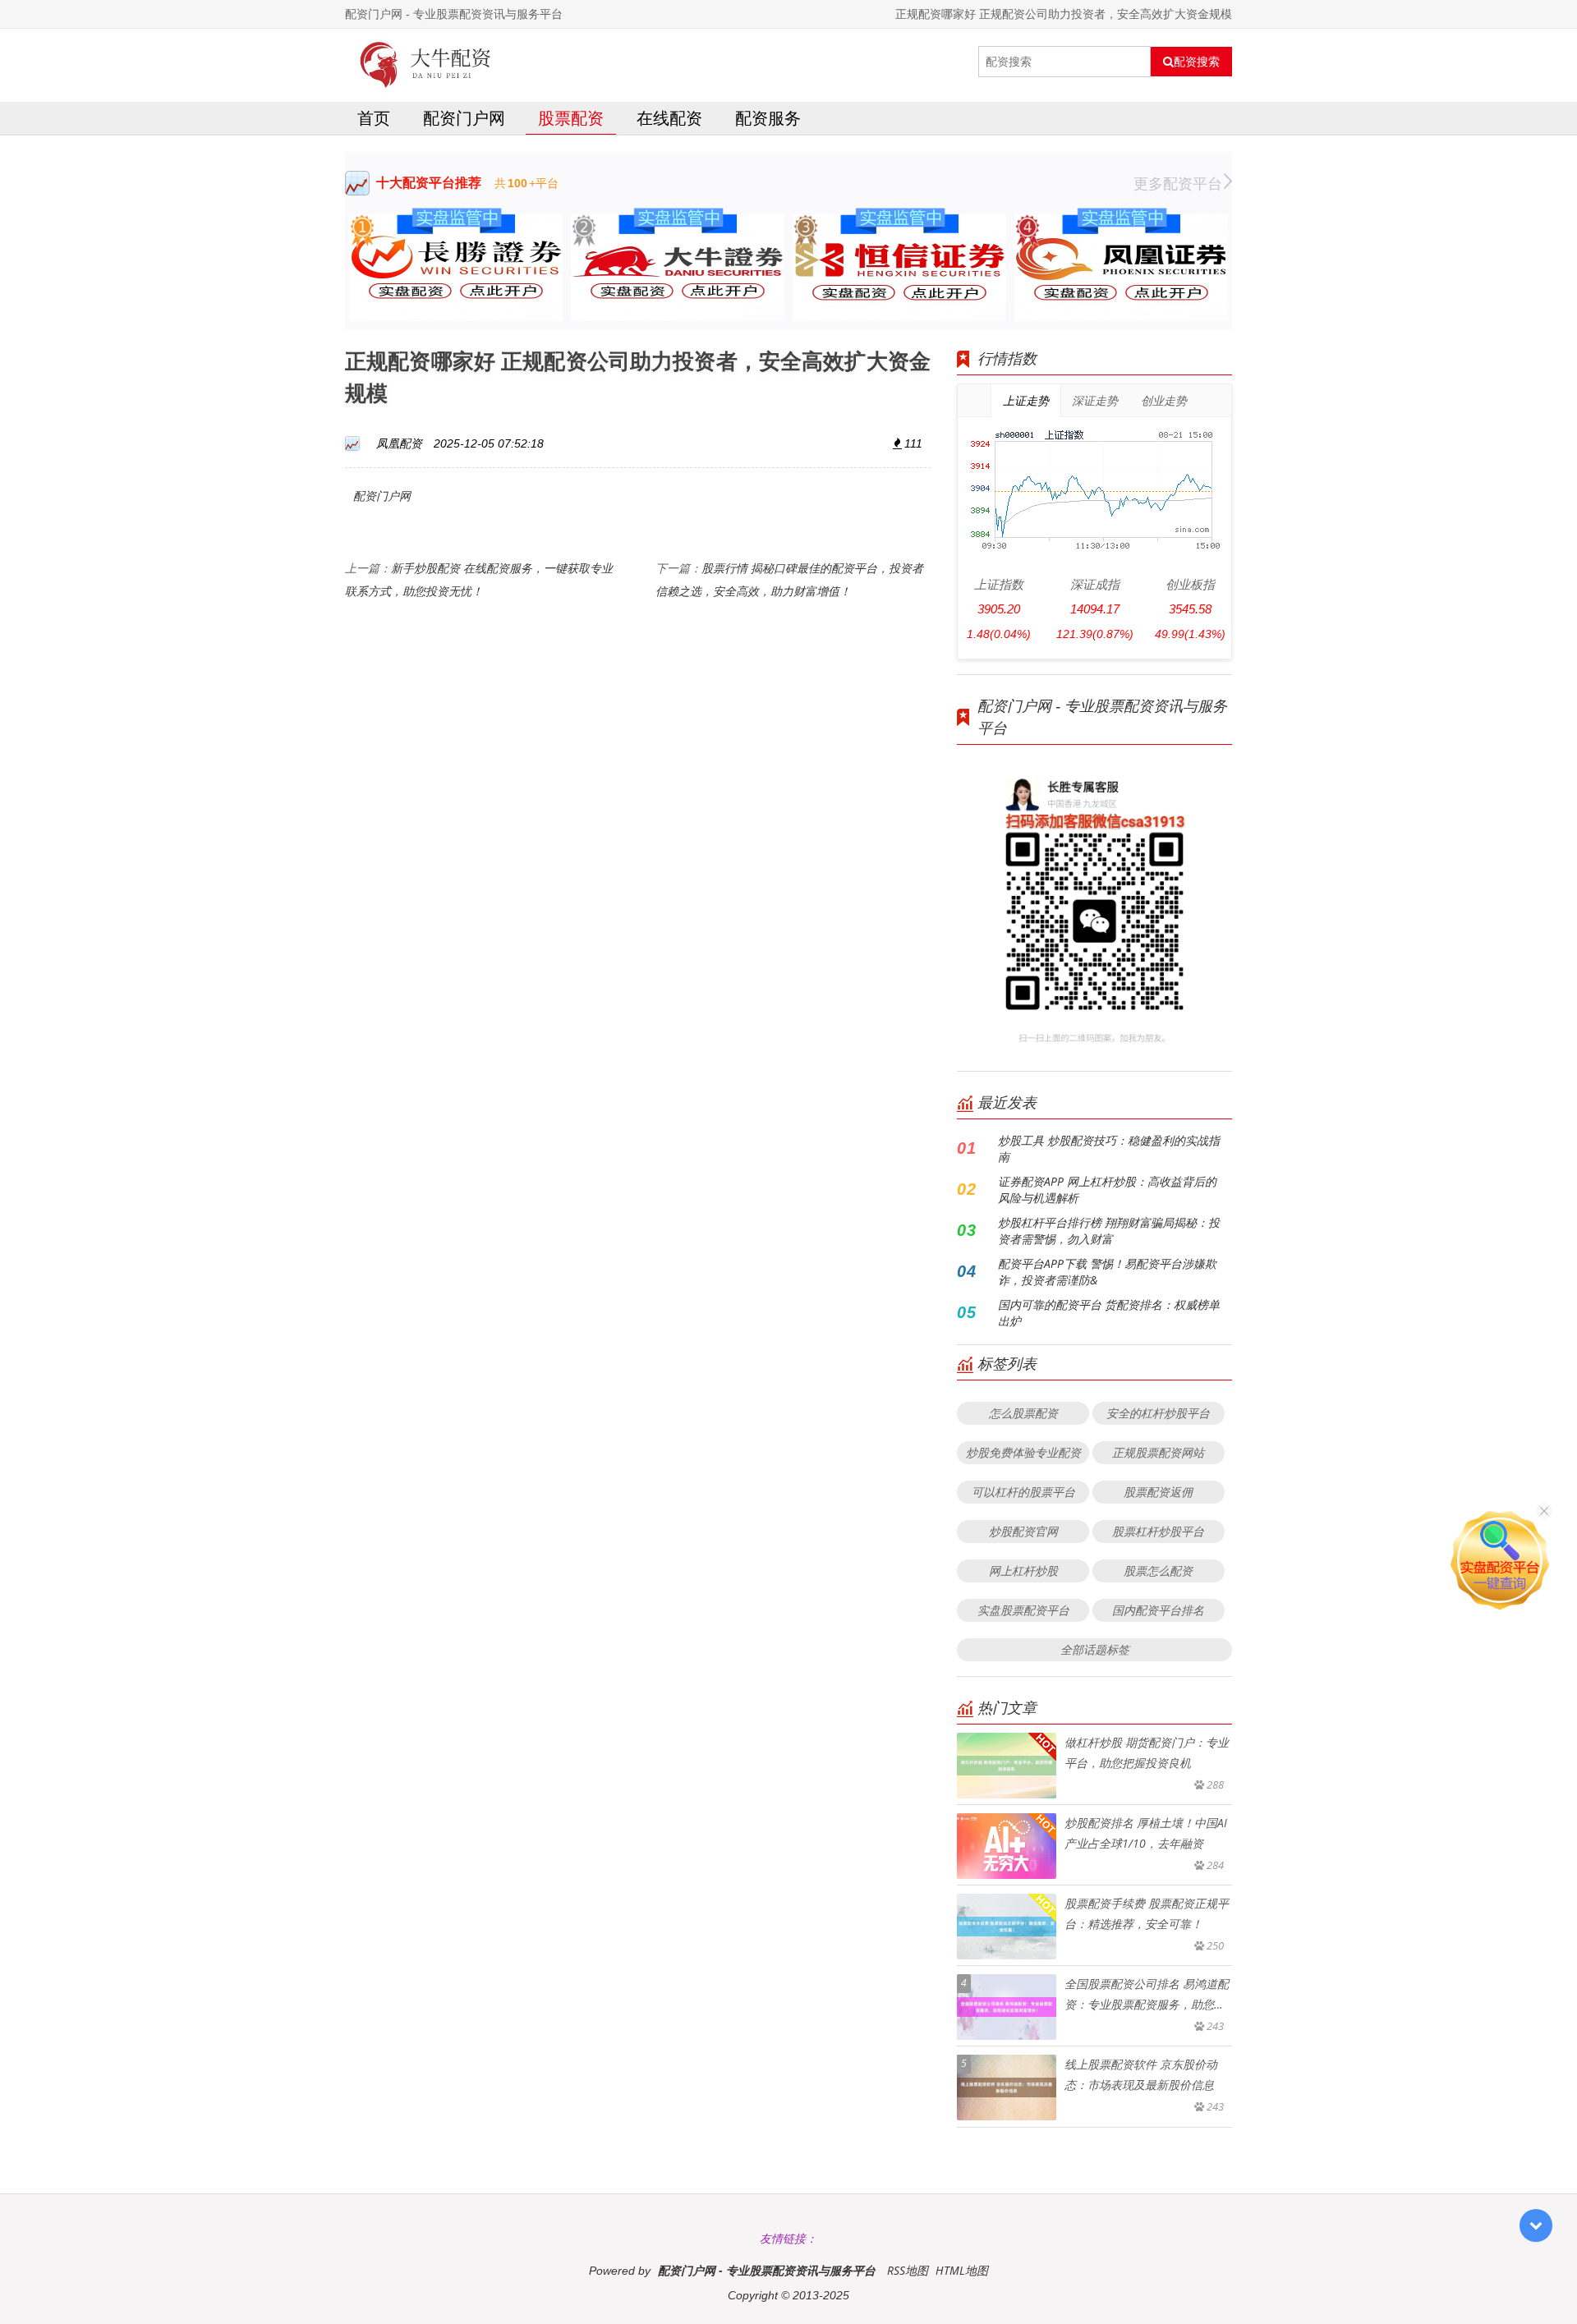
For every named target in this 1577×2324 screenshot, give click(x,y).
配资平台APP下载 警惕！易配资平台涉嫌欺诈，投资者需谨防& (1107, 1272)
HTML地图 (962, 2270)
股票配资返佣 (1158, 1492)
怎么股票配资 (1023, 1413)
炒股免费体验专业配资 (1023, 1452)
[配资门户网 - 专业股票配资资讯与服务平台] (426, 62)
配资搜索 (1197, 62)
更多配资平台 (1178, 183)
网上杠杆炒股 (1023, 1571)
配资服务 (768, 118)
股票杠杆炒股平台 (1158, 1531)
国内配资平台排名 (1158, 1610)
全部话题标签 (1095, 1649)
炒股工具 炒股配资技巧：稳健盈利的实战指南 (1109, 1148)
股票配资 (571, 118)
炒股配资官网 (1023, 1531)
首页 (374, 118)
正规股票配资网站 (1158, 1452)
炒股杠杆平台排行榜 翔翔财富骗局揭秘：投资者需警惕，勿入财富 (1109, 1231)
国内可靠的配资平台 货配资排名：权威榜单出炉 (1109, 1313)
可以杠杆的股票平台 (1023, 1492)
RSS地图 (908, 2270)
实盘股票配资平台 (1023, 1610)
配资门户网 (464, 118)
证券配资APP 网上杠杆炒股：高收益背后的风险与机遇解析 (1107, 1190)
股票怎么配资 (1158, 1571)
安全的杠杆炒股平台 (1158, 1413)
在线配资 (669, 118)
